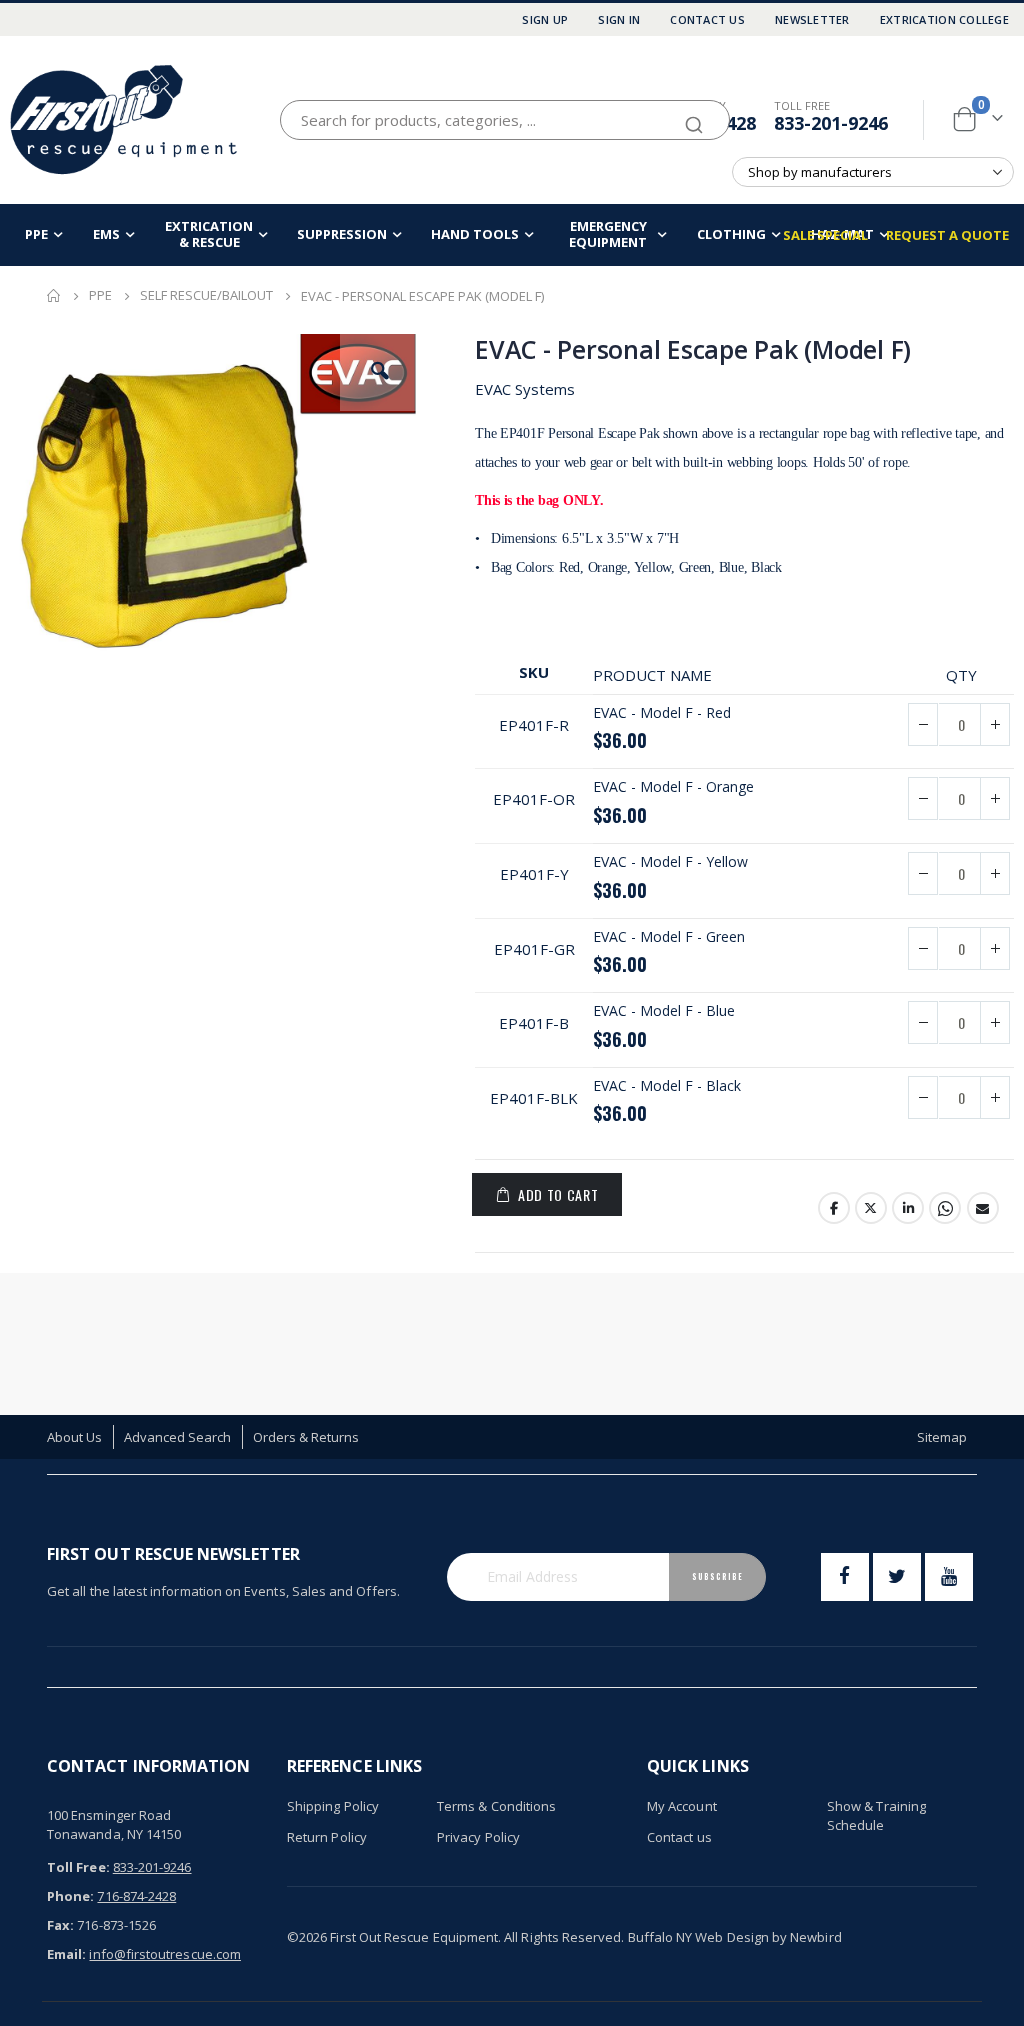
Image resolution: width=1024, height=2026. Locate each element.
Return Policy (327, 1837)
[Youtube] (949, 1577)
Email (983, 1208)
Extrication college (944, 19)
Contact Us (707, 19)
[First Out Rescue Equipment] (125, 119)
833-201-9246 (831, 123)
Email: (66, 1954)
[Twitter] (897, 1577)
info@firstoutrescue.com (165, 1954)
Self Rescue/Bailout (206, 295)
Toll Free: (78, 1867)
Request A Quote (947, 235)
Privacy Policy (478, 1837)
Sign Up (545, 19)
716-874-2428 (136, 1896)
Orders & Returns (306, 1437)
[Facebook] (845, 1577)
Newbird (815, 1937)
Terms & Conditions (496, 1806)
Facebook (834, 1208)
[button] (380, 371)
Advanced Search (178, 1437)
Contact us (679, 1837)
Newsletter (812, 19)
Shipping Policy (333, 1806)
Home (54, 296)
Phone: (70, 1896)
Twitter (871, 1208)
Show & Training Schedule (876, 1816)
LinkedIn (908, 1208)
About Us (75, 1437)
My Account (682, 1806)
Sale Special (825, 235)
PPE (100, 295)
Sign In (619, 19)
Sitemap (942, 1437)
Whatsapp (945, 1208)
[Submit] (694, 116)
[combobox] (505, 120)
